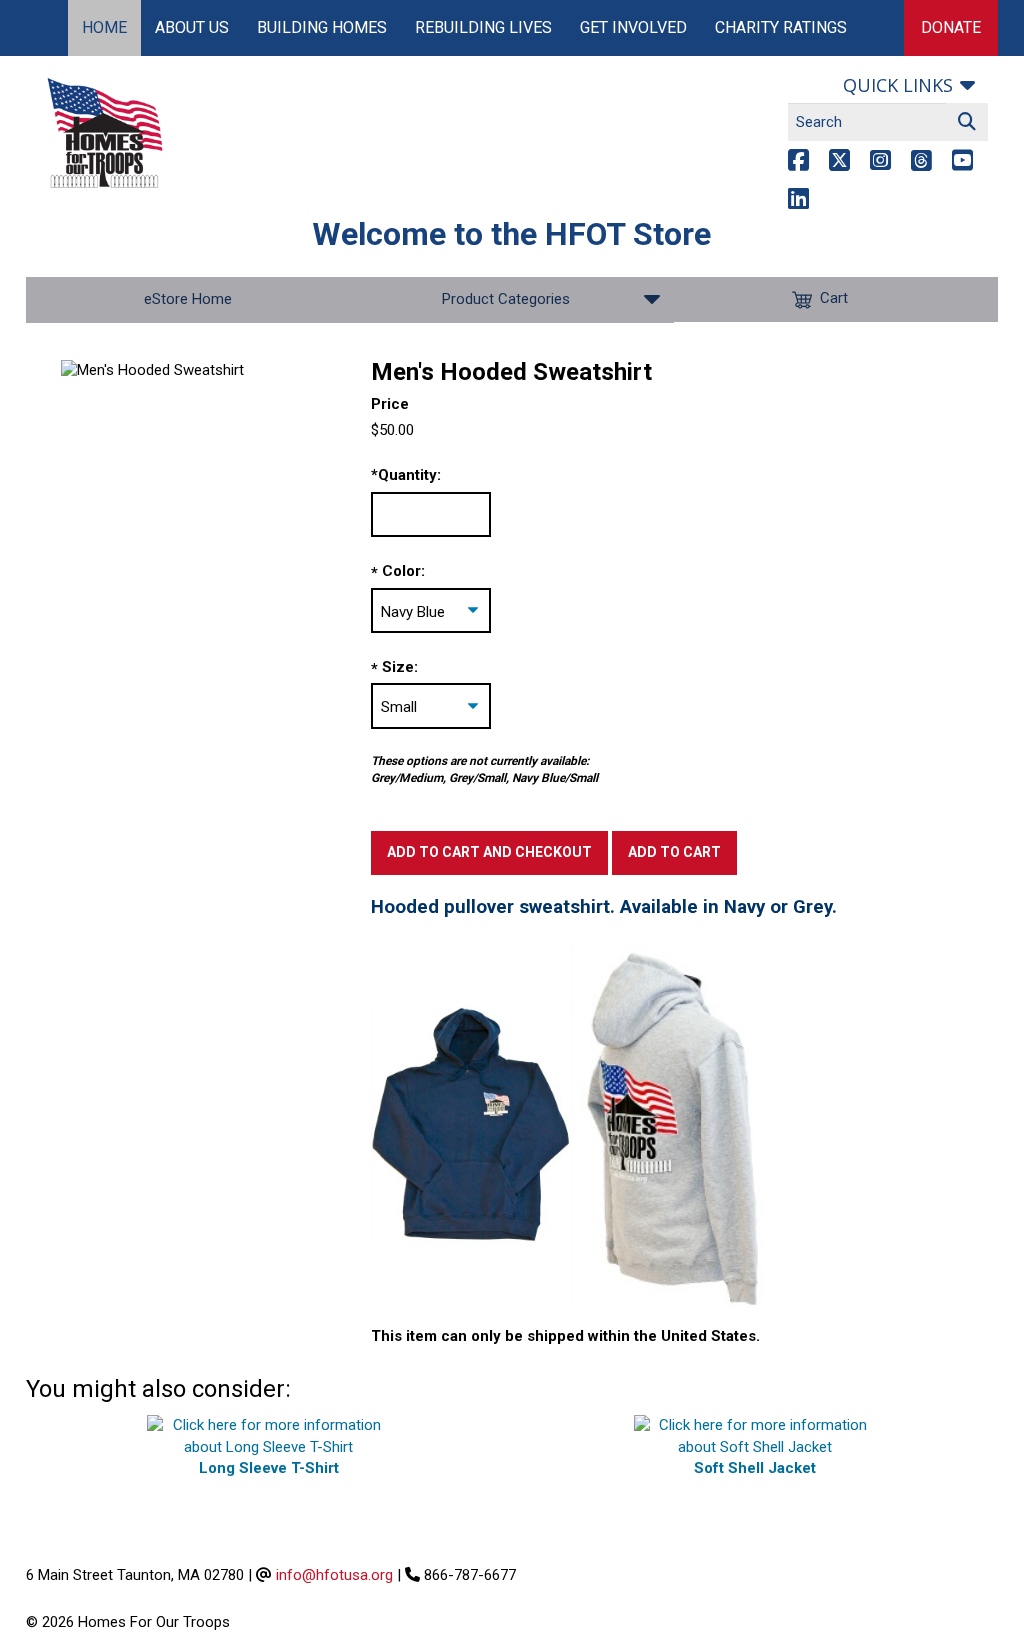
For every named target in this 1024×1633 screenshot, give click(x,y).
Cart (834, 299)
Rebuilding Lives (483, 27)
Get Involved (633, 27)
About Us (192, 27)
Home (104, 27)
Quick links (898, 85)
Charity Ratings (781, 27)
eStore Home (188, 299)
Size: (400, 667)
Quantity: (406, 475)
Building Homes (322, 27)
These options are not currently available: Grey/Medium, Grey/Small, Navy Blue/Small (484, 769)
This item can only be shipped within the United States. (565, 1336)
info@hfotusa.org (334, 1575)
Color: (403, 571)
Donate (951, 27)
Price (390, 404)
